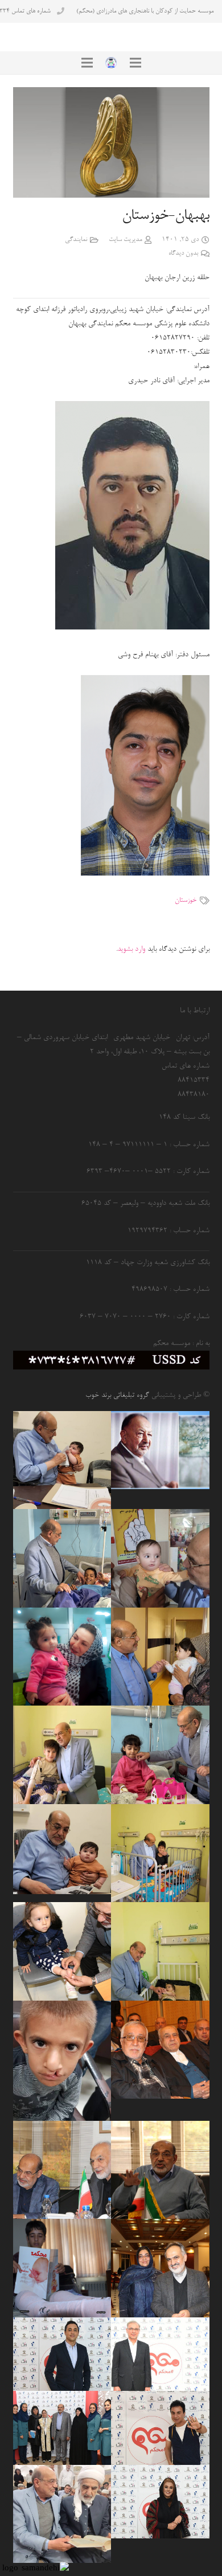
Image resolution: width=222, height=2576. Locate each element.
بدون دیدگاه (183, 253)
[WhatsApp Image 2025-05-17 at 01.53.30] (62, 2514)
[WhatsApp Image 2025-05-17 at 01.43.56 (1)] (160, 1951)
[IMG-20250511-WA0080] (62, 1849)
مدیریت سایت (126, 240)
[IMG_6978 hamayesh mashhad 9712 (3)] (160, 2268)
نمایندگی (76, 240)
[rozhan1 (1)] (62, 1657)
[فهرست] (135, 63)
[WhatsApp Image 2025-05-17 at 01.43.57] (62, 1755)
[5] (62, 2354)
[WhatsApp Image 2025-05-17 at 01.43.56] (62, 1460)
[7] (160, 2354)
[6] (62, 2428)
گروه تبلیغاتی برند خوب (117, 1395)
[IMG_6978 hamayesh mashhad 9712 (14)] (160, 2050)
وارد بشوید (131, 949)
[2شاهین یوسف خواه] (62, 2268)
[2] (160, 2502)
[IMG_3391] (62, 1558)
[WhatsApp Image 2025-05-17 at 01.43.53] (160, 1853)
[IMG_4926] (160, 2170)
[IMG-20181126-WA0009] (62, 2061)
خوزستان (186, 901)
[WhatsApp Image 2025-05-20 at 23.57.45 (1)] (160, 1558)
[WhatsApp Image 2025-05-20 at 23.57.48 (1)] (160, 1657)
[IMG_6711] (62, 1951)
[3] (160, 2428)
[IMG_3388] (160, 1755)
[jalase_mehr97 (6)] (62, 2170)
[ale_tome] (160, 1450)
